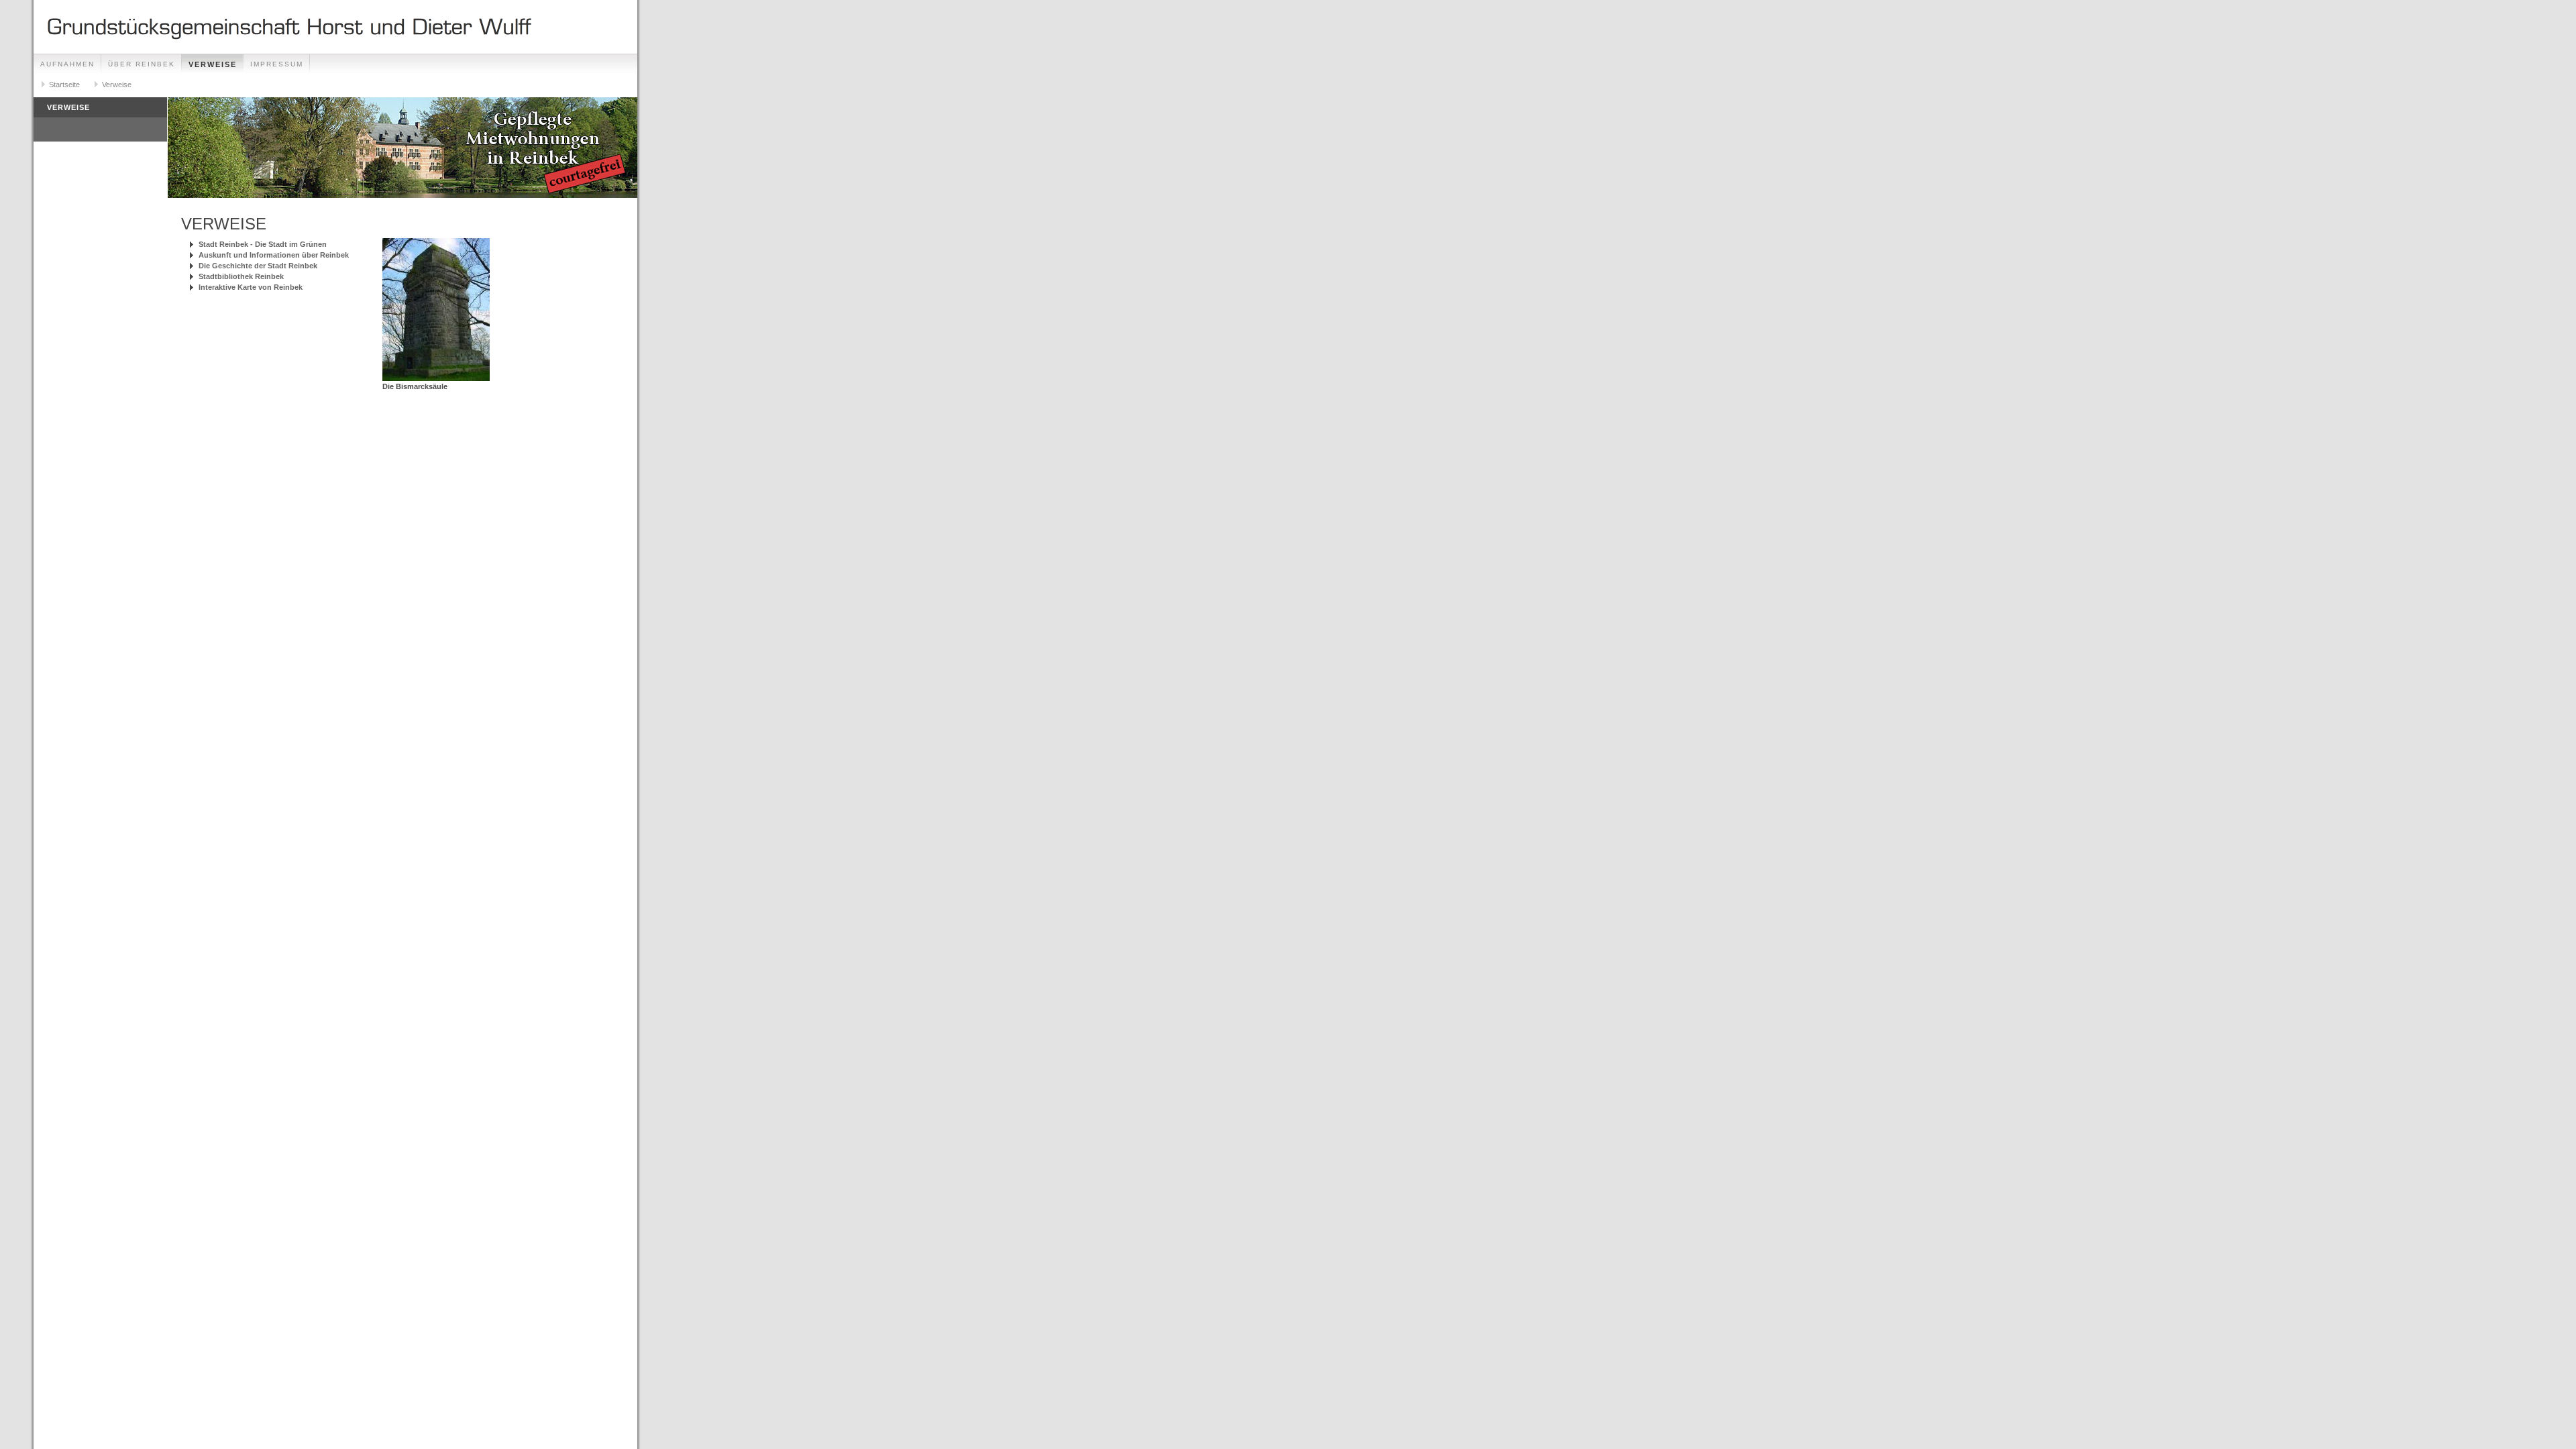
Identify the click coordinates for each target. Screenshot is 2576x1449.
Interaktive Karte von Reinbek (251, 287)
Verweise (213, 64)
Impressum (277, 64)
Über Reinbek (142, 64)
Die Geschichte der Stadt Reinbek (258, 266)
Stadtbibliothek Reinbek (241, 276)
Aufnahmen (67, 64)
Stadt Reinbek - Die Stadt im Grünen (263, 244)
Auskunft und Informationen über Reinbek (274, 255)
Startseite (64, 85)
